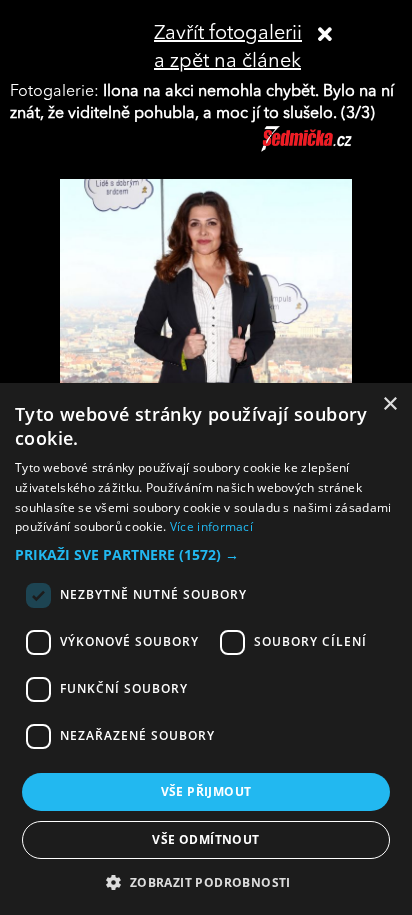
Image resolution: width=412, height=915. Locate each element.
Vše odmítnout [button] (205, 839)
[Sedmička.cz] (331, 148)
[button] (206, 555)
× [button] (389, 404)
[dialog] (206, 649)
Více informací (211, 526)
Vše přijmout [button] (206, 791)
